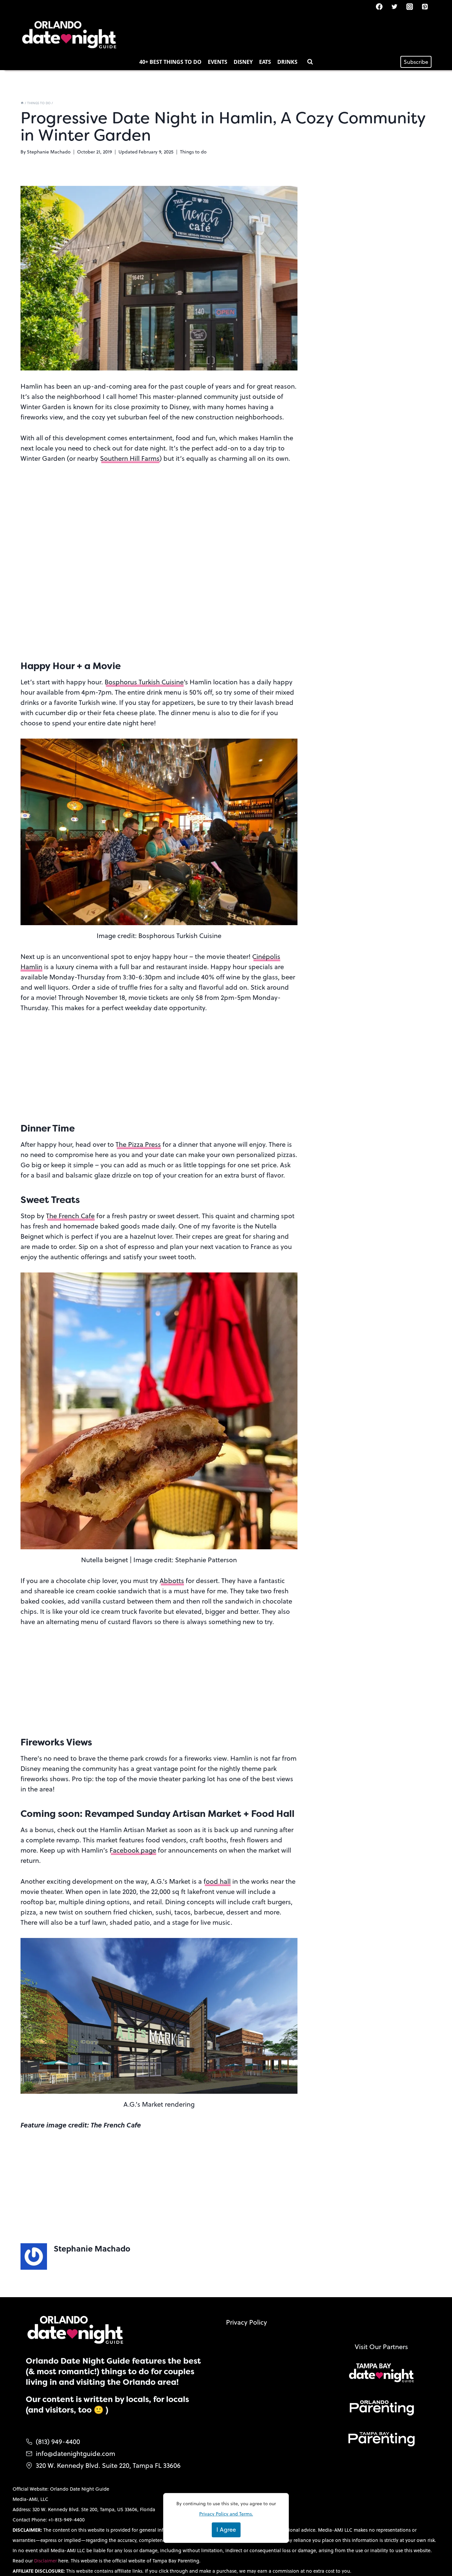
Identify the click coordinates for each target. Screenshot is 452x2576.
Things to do (193, 152)
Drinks (287, 62)
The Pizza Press (138, 1144)
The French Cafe (70, 1216)
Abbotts (172, 1581)
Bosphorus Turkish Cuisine (144, 682)
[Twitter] (394, 7)
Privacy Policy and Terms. (226, 2514)
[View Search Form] (310, 62)
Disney (243, 62)
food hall (217, 1881)
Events (218, 62)
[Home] (22, 103)
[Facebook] (379, 7)
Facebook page (133, 1850)
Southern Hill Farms (130, 458)
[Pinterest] (425, 7)
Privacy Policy (247, 2322)
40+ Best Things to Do (170, 62)
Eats (265, 62)
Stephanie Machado (49, 152)
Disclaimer (46, 2561)
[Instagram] (410, 7)
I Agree (226, 2530)
